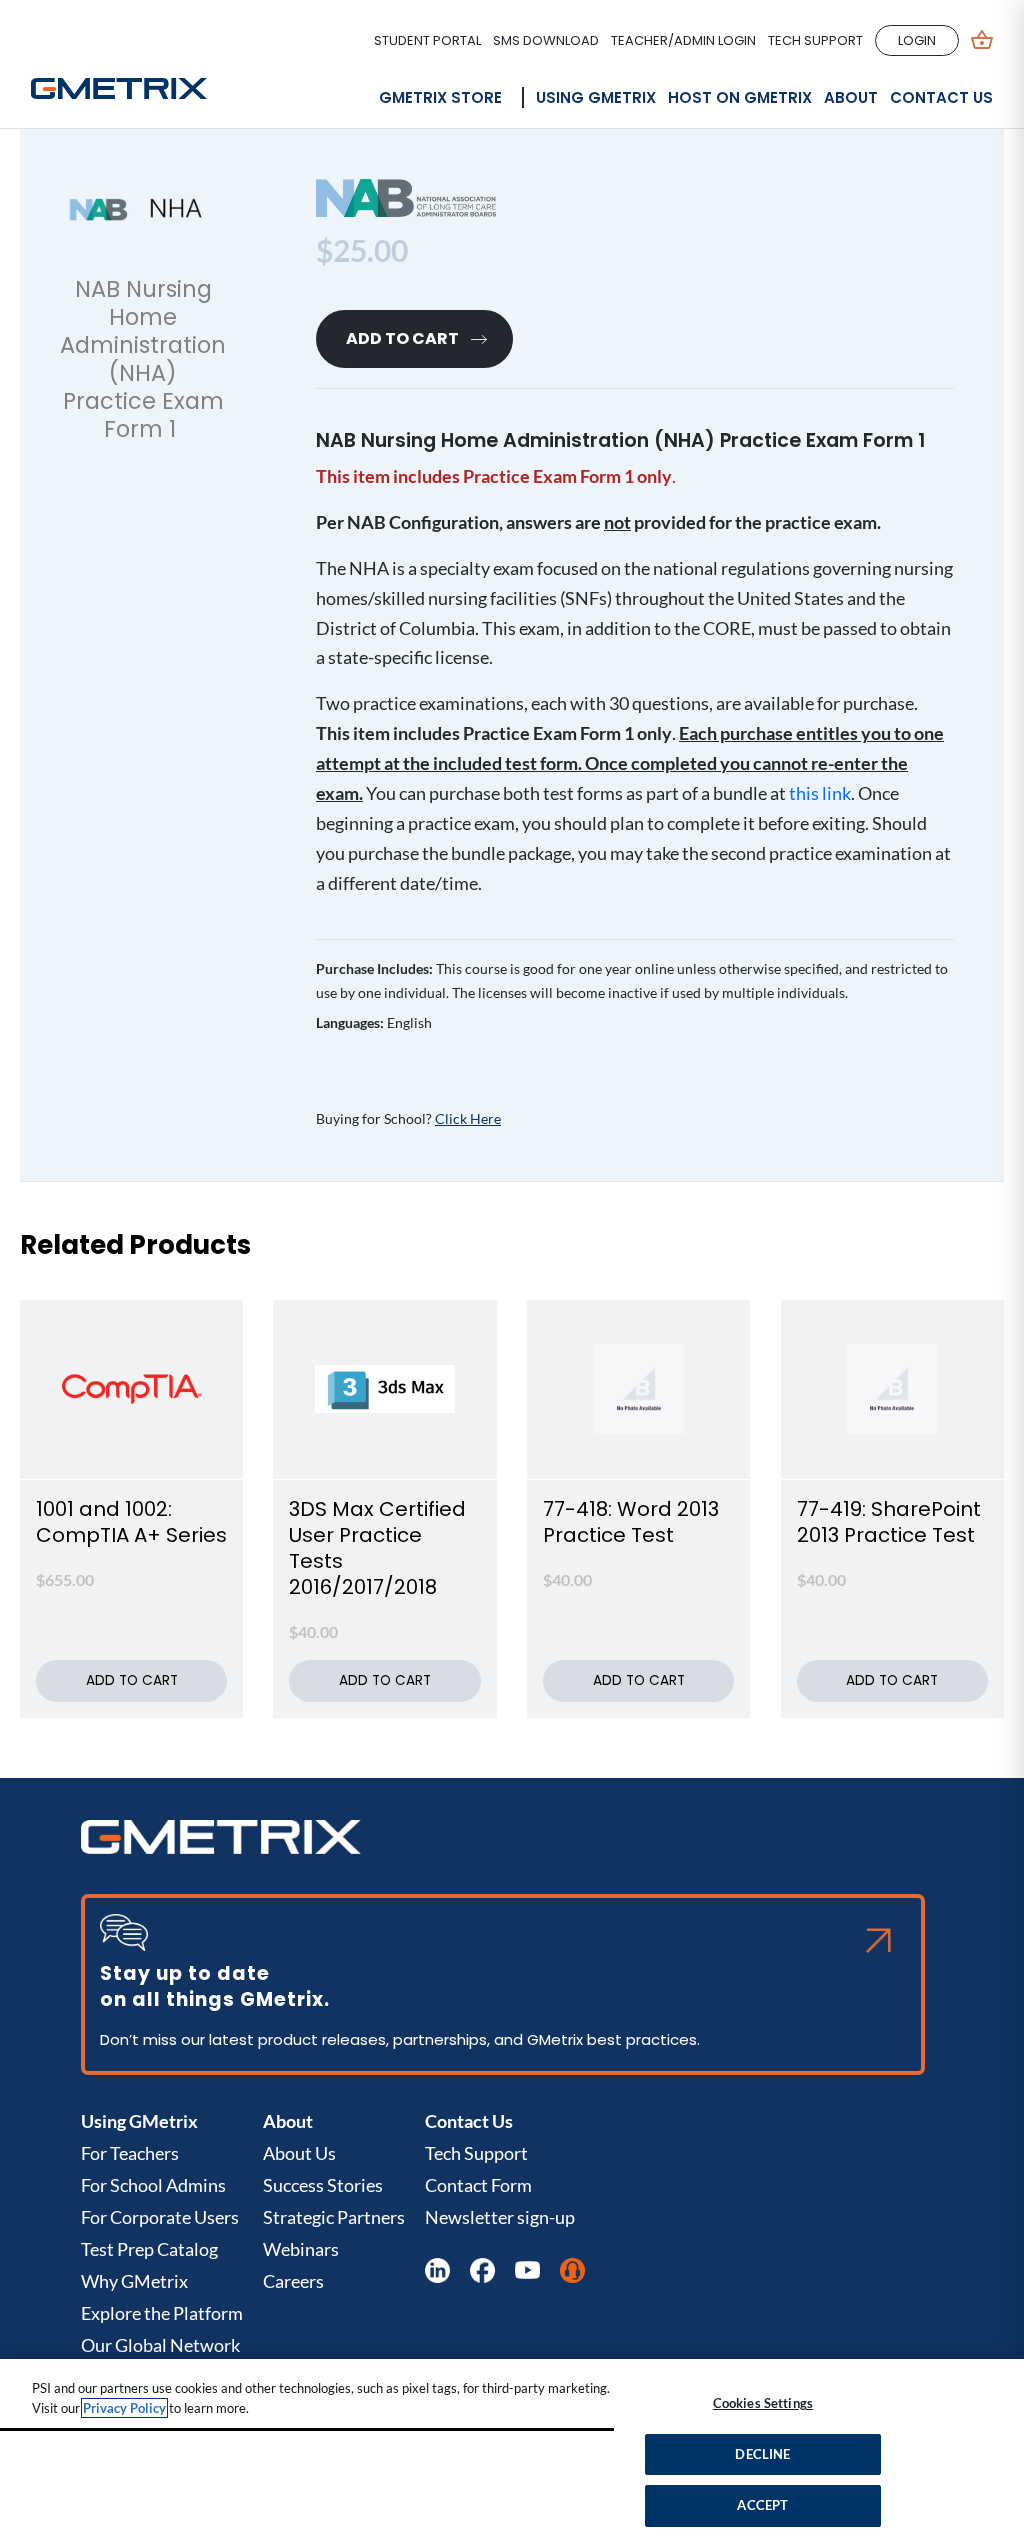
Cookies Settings (763, 2403)
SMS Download (546, 40)
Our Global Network (160, 2345)
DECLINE (762, 2454)
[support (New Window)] (572, 2270)
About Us (299, 2153)
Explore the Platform (162, 2313)
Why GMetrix (134, 2281)
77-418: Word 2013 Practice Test (631, 1522)
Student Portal (427, 40)
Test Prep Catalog (149, 2249)
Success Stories (323, 2185)
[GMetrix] (119, 76)
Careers (293, 2281)
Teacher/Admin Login (683, 40)
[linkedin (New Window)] (437, 2270)
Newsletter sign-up (500, 2217)
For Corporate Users (160, 2217)
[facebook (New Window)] (482, 2270)
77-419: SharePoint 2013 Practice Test (889, 1522)
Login (917, 40)
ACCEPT (762, 2505)
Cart (982, 41)
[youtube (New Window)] (527, 2270)
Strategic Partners (334, 2217)
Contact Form (478, 2185)
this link (820, 793)
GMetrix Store (440, 97)
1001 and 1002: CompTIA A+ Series (131, 1522)
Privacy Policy (124, 2408)
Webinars (301, 2249)
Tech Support (815, 40)
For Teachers (130, 2153)
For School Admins (153, 2185)
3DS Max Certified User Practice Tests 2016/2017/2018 (377, 1548)
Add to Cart (402, 338)
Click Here (468, 1119)
